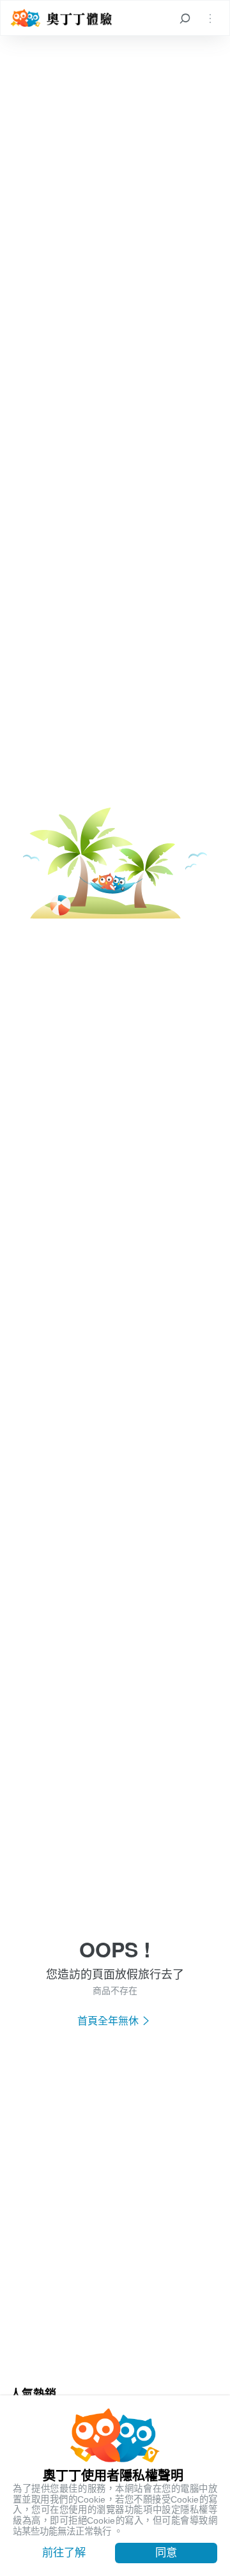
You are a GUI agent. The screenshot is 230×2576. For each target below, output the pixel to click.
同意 (166, 2552)
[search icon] (185, 18)
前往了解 (64, 2552)
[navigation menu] (210, 18)
